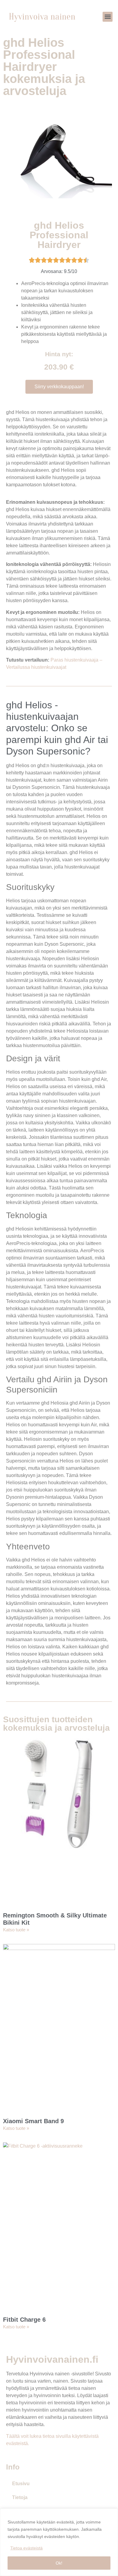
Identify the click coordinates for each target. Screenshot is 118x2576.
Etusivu (21, 2484)
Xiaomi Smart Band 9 (33, 2121)
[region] (59, 2542)
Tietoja (20, 2497)
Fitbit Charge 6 (24, 2320)
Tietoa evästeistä (26, 2548)
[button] (108, 17)
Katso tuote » (16, 1930)
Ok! (59, 2563)
